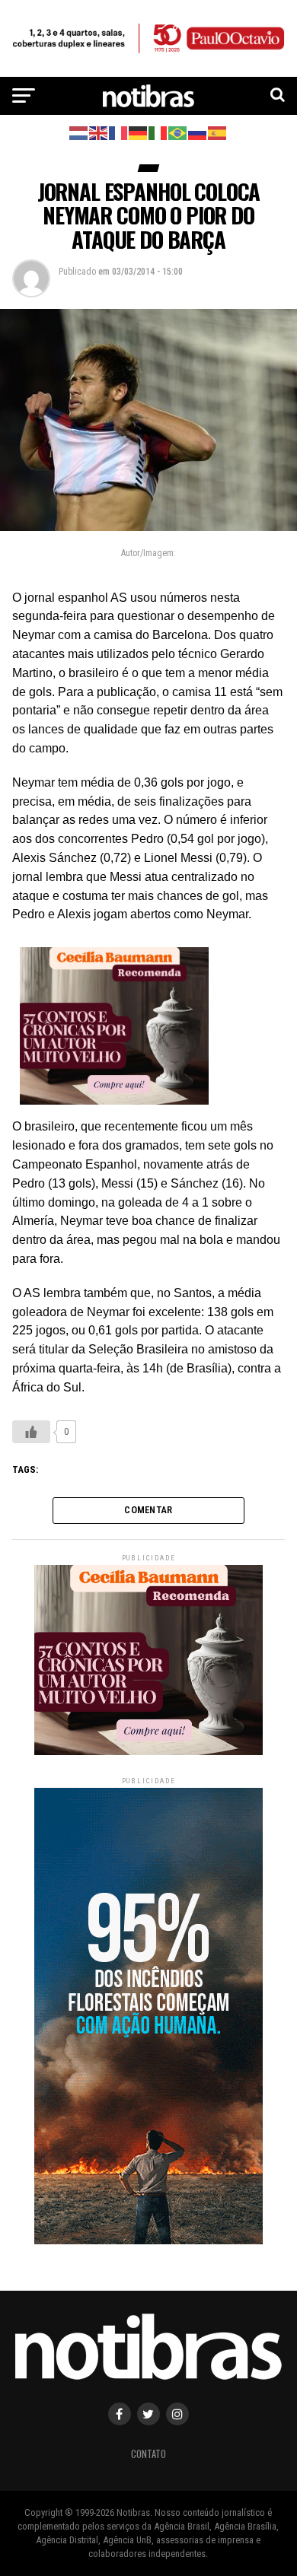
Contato (148, 2454)
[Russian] (198, 132)
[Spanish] (218, 132)
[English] (99, 132)
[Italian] (158, 132)
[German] (139, 132)
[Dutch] (79, 132)
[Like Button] (31, 1432)
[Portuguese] (178, 132)
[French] (119, 132)
